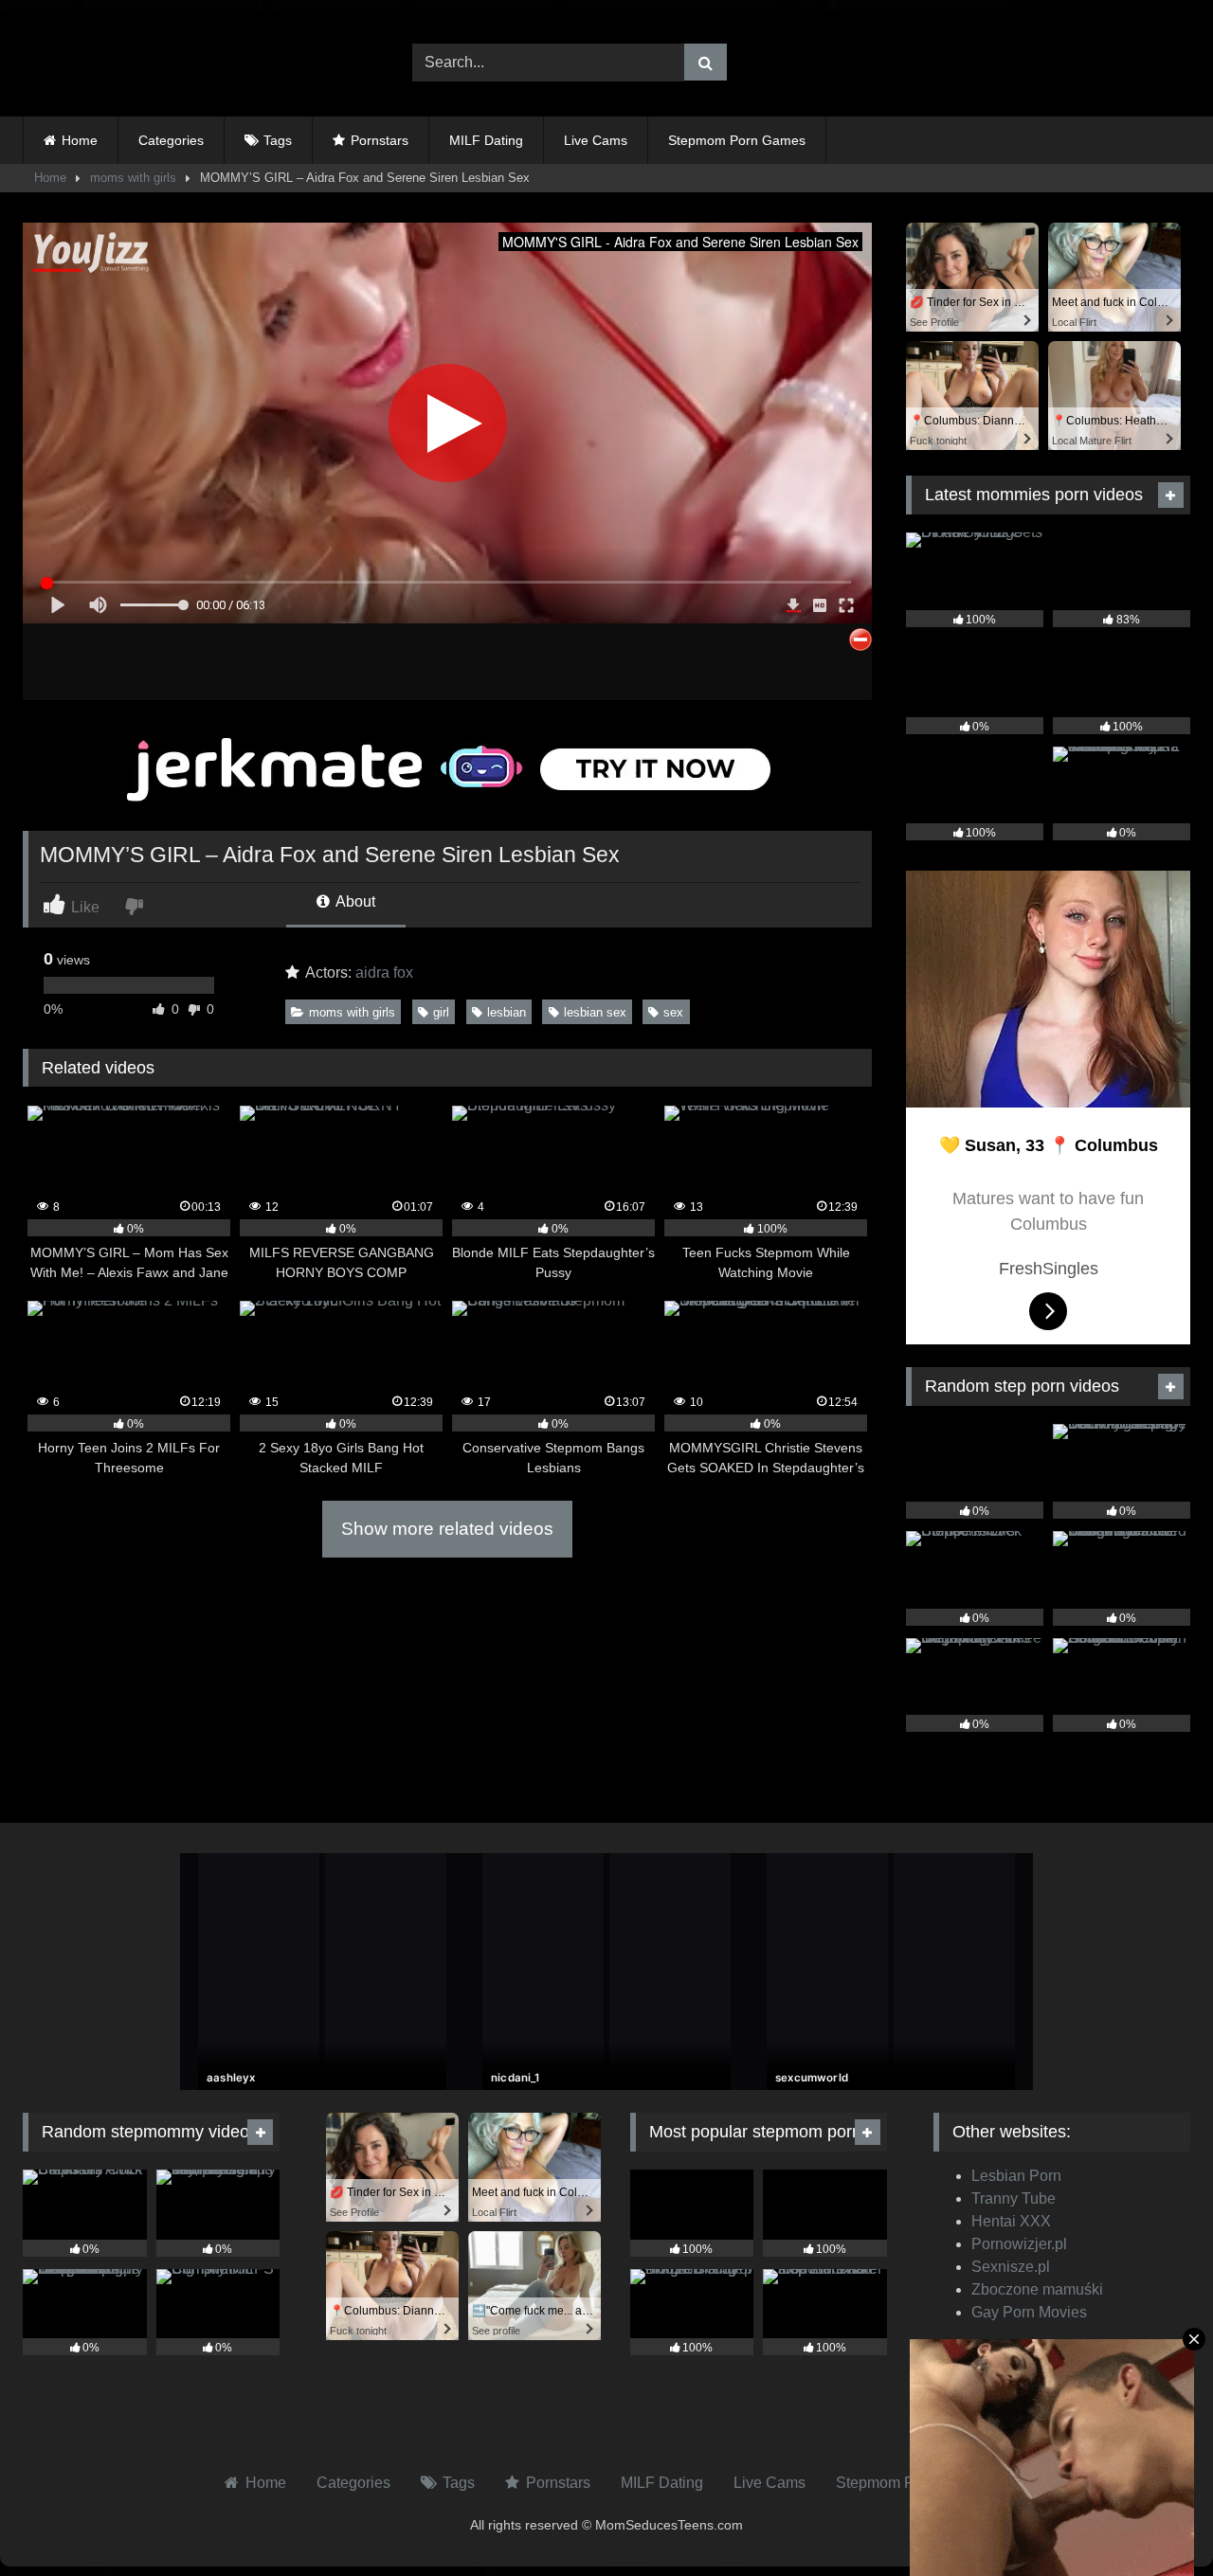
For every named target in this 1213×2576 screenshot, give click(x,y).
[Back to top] (1154, 2520)
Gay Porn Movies (1029, 2312)
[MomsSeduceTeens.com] (141, 63)
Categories (171, 140)
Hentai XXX (1011, 2221)
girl (441, 1012)
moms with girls (133, 178)
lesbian (507, 1012)
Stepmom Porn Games (737, 140)
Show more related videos (447, 1529)
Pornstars (380, 140)
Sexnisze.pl (1011, 2267)
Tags (278, 140)
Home (80, 140)
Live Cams (596, 140)
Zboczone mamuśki (1037, 2289)
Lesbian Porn (1016, 2176)
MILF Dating (486, 140)
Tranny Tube (1014, 2198)
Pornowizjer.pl (1019, 2244)
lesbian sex (595, 1012)
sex (673, 1012)
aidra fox (384, 973)
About (354, 901)
